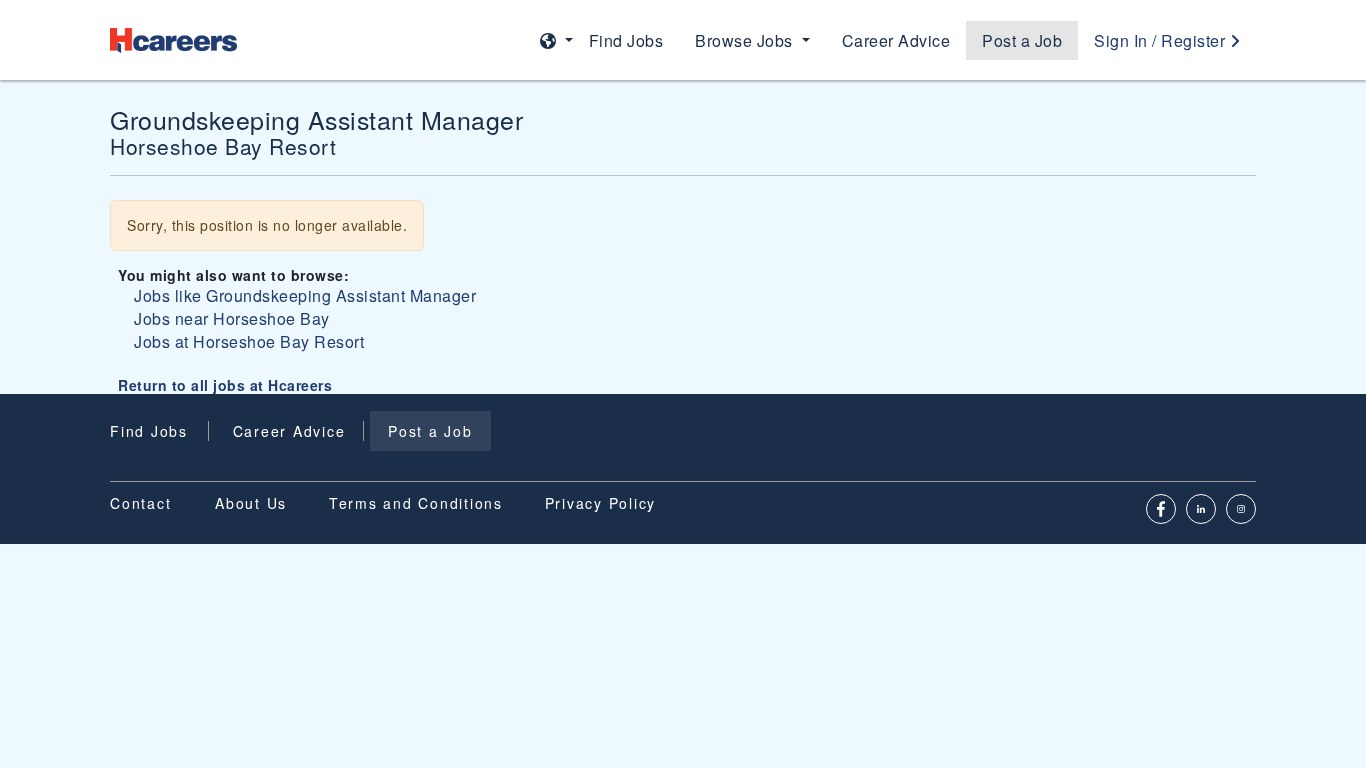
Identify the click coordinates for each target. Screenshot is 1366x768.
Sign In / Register (1162, 40)
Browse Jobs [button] (746, 40)
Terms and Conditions (416, 503)
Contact (140, 503)
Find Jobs (626, 40)
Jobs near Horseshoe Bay (232, 318)
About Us (251, 503)
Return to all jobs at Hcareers (225, 385)
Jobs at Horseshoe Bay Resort (249, 341)
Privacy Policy (601, 503)
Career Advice (896, 40)
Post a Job (1022, 40)
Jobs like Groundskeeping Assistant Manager (305, 295)
